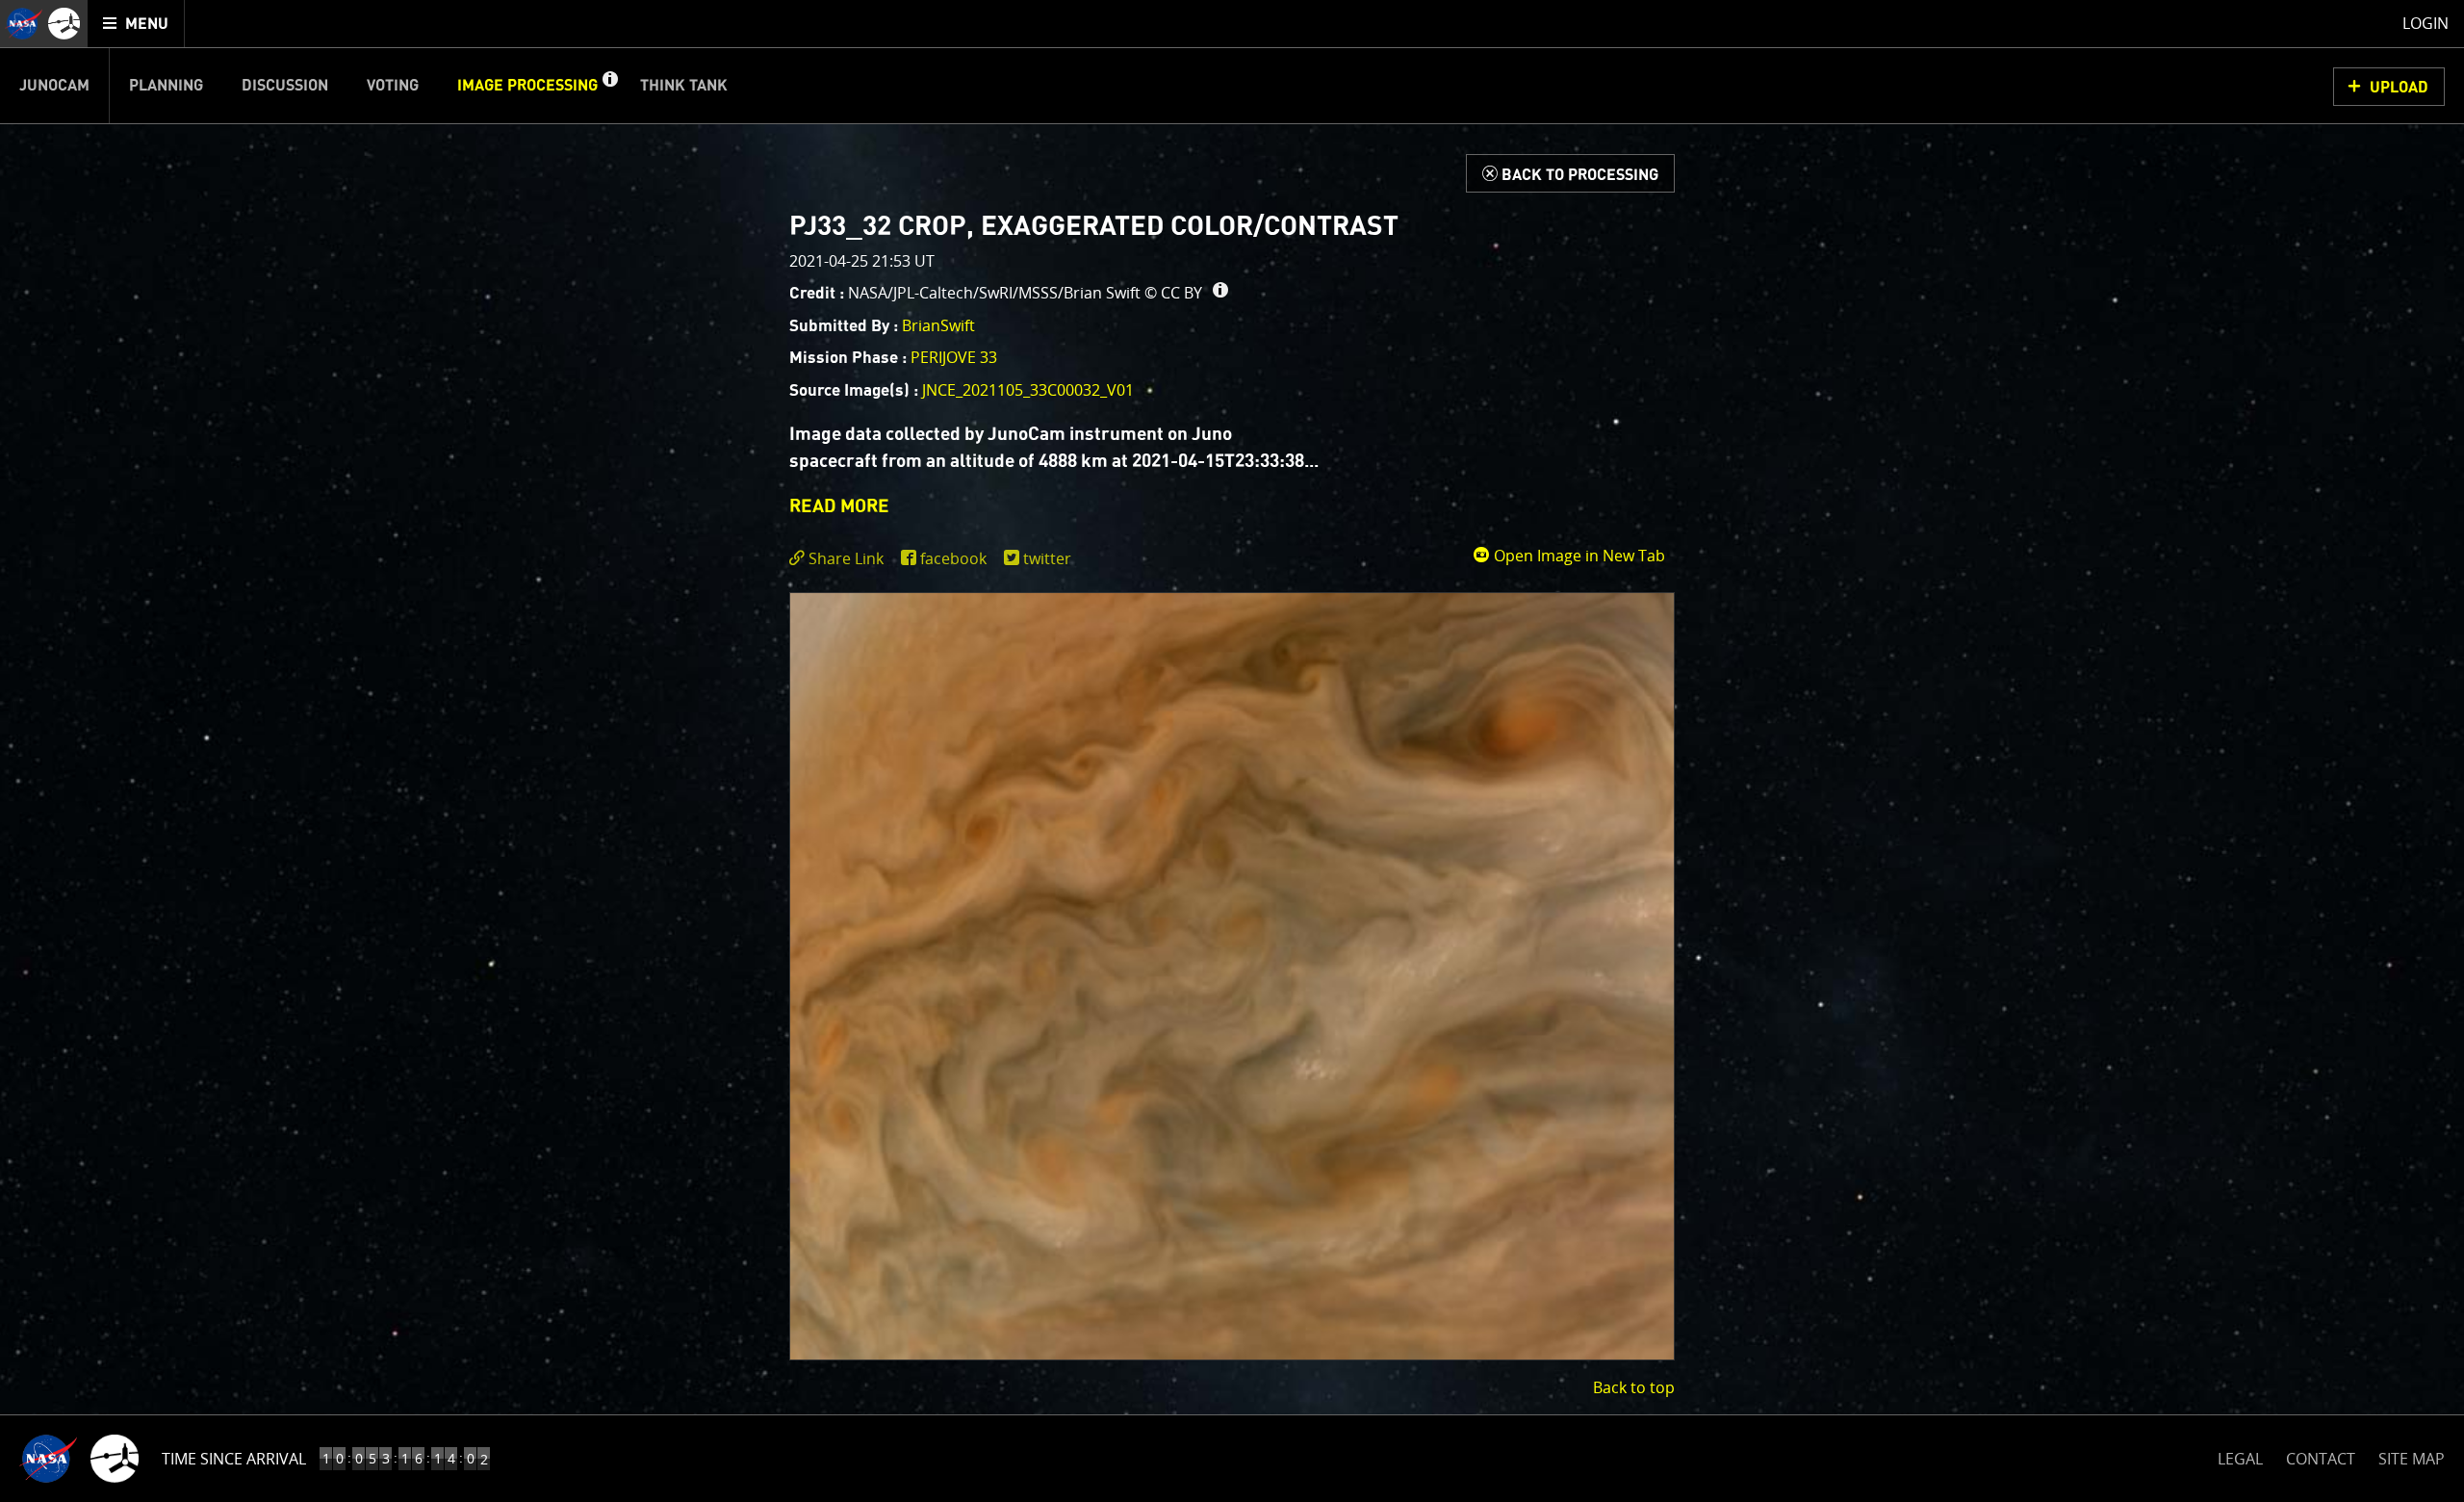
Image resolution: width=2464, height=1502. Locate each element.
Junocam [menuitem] (54, 86)
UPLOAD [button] (2399, 88)
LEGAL (2240, 1455)
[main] (1232, 751)
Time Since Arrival (234, 1459)
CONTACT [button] (2321, 1459)
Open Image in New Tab (1578, 556)
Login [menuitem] (2425, 23)
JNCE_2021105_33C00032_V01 (1028, 390)
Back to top (1634, 1387)
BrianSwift (938, 325)
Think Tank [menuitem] (684, 86)
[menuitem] (136, 24)
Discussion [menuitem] (285, 86)
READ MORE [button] (839, 507)
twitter (1047, 558)
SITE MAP (2412, 1459)
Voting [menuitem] (393, 86)
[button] (609, 86)
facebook (953, 558)
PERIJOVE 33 (954, 357)
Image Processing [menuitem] (527, 86)
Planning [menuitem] (166, 86)
